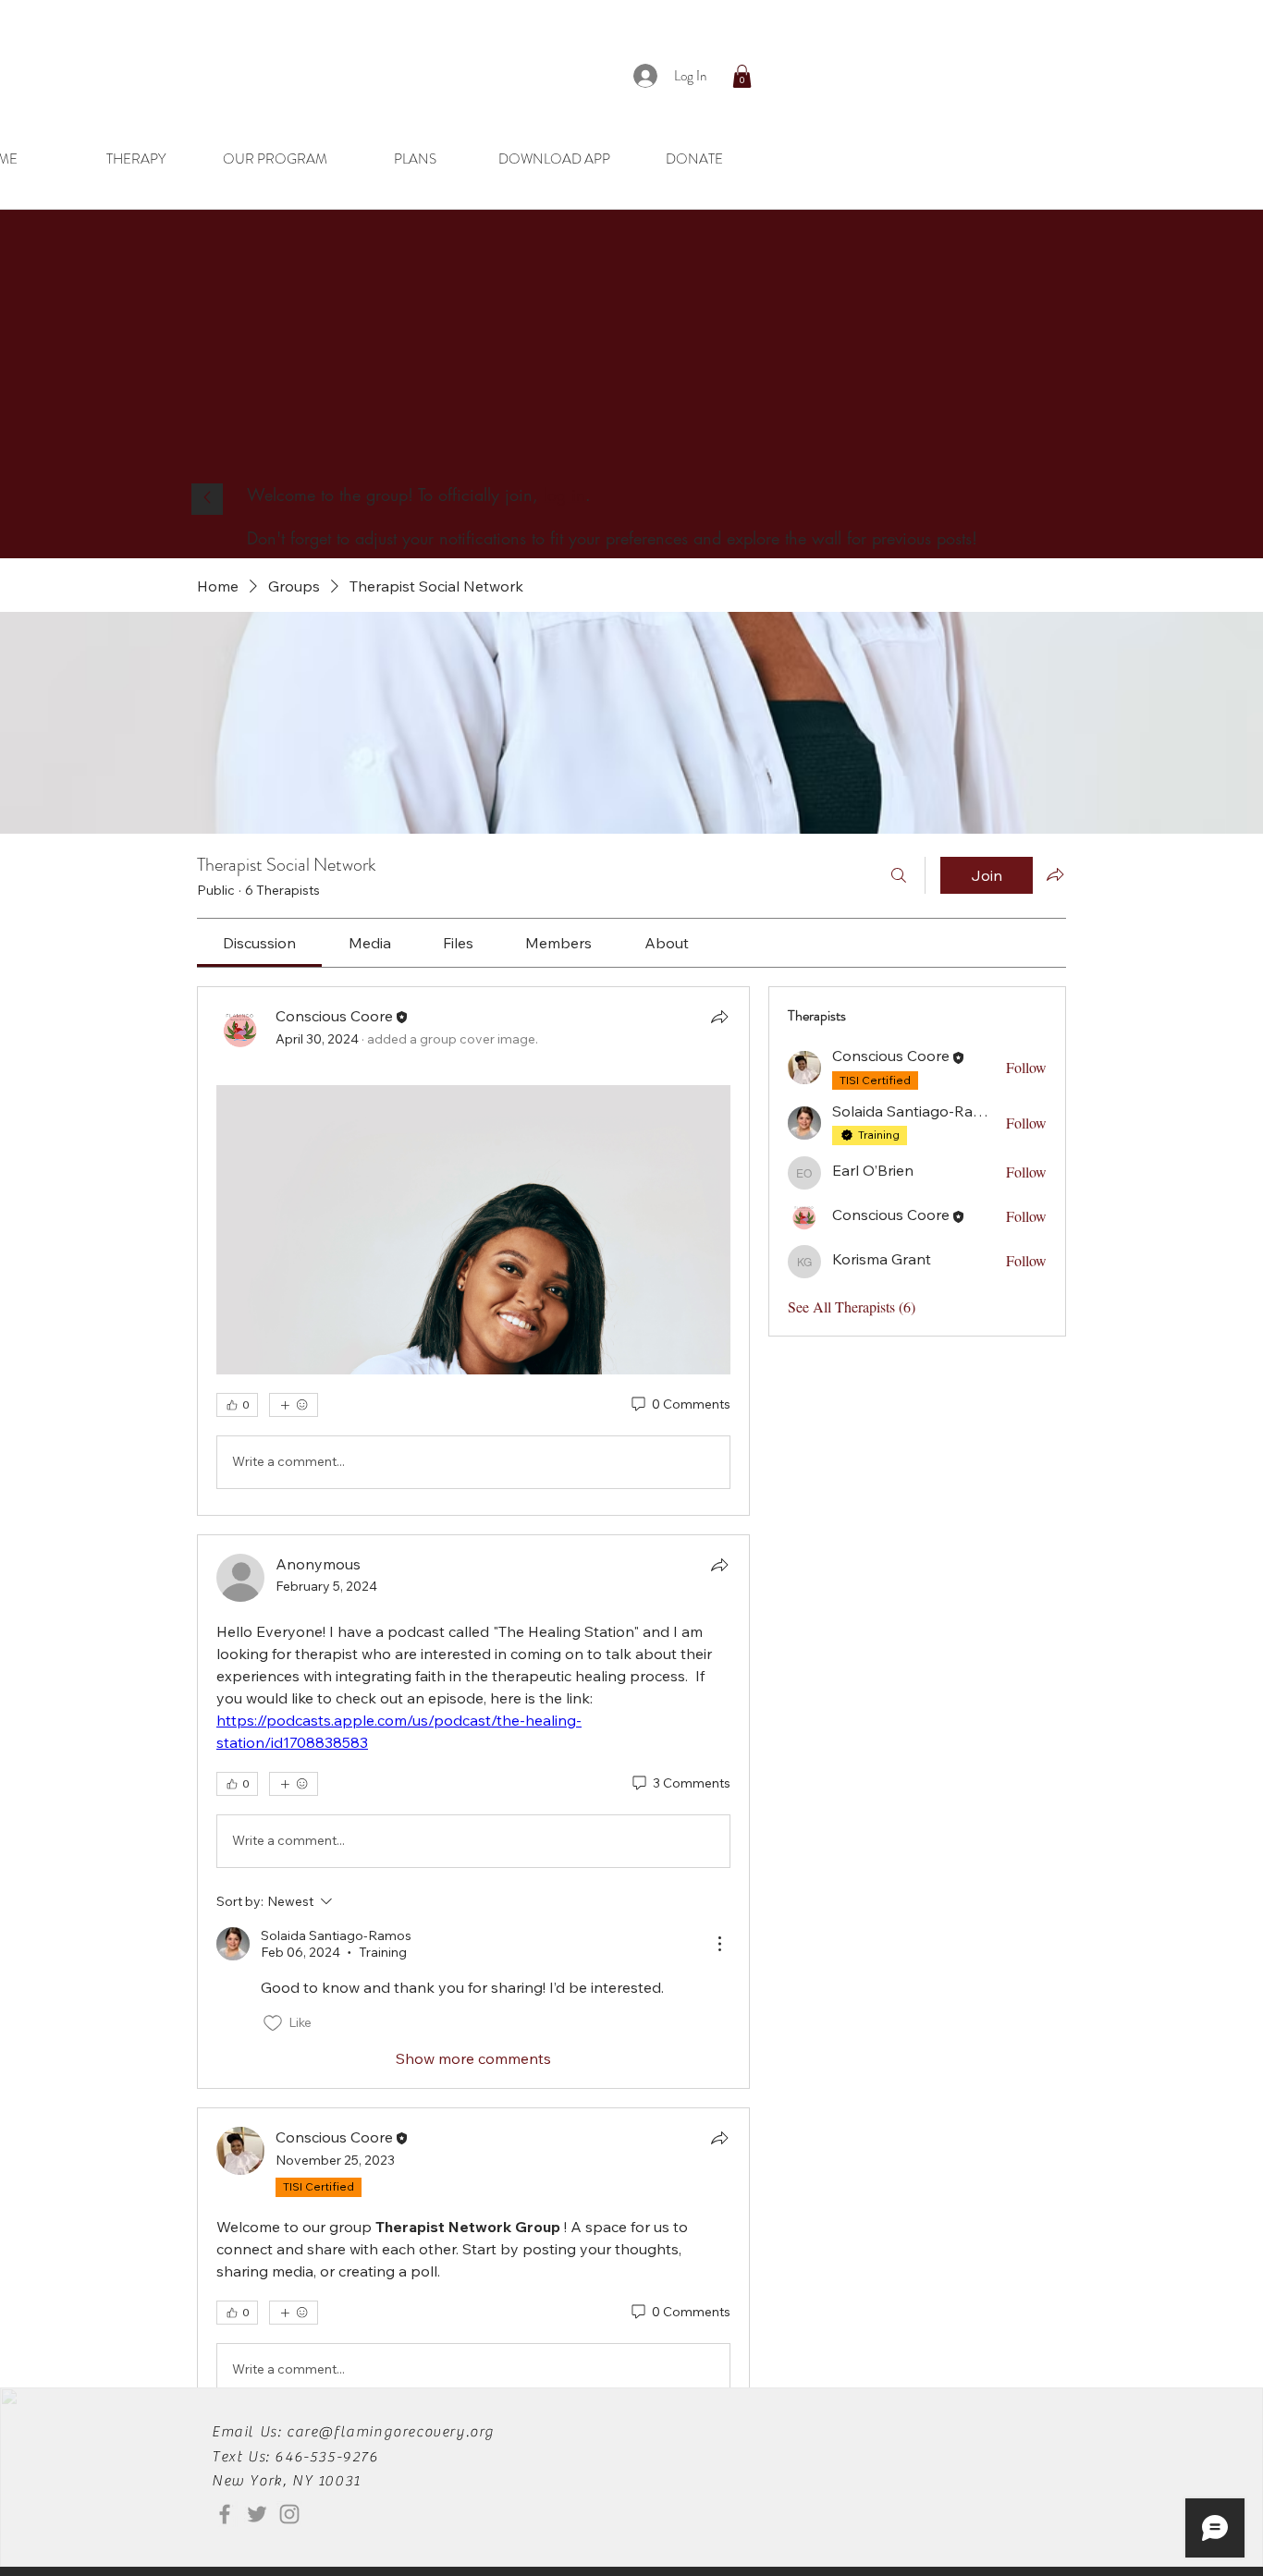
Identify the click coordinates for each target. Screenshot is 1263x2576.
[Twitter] (257, 2514)
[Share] (719, 1017)
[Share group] (1055, 874)
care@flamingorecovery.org (391, 2432)
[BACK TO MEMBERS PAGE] (207, 499)
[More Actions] (719, 1944)
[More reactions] (294, 1405)
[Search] (899, 875)
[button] (742, 76)
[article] (473, 1251)
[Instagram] (289, 2514)
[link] (259, 943)
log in (564, 494)
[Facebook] (225, 2514)
